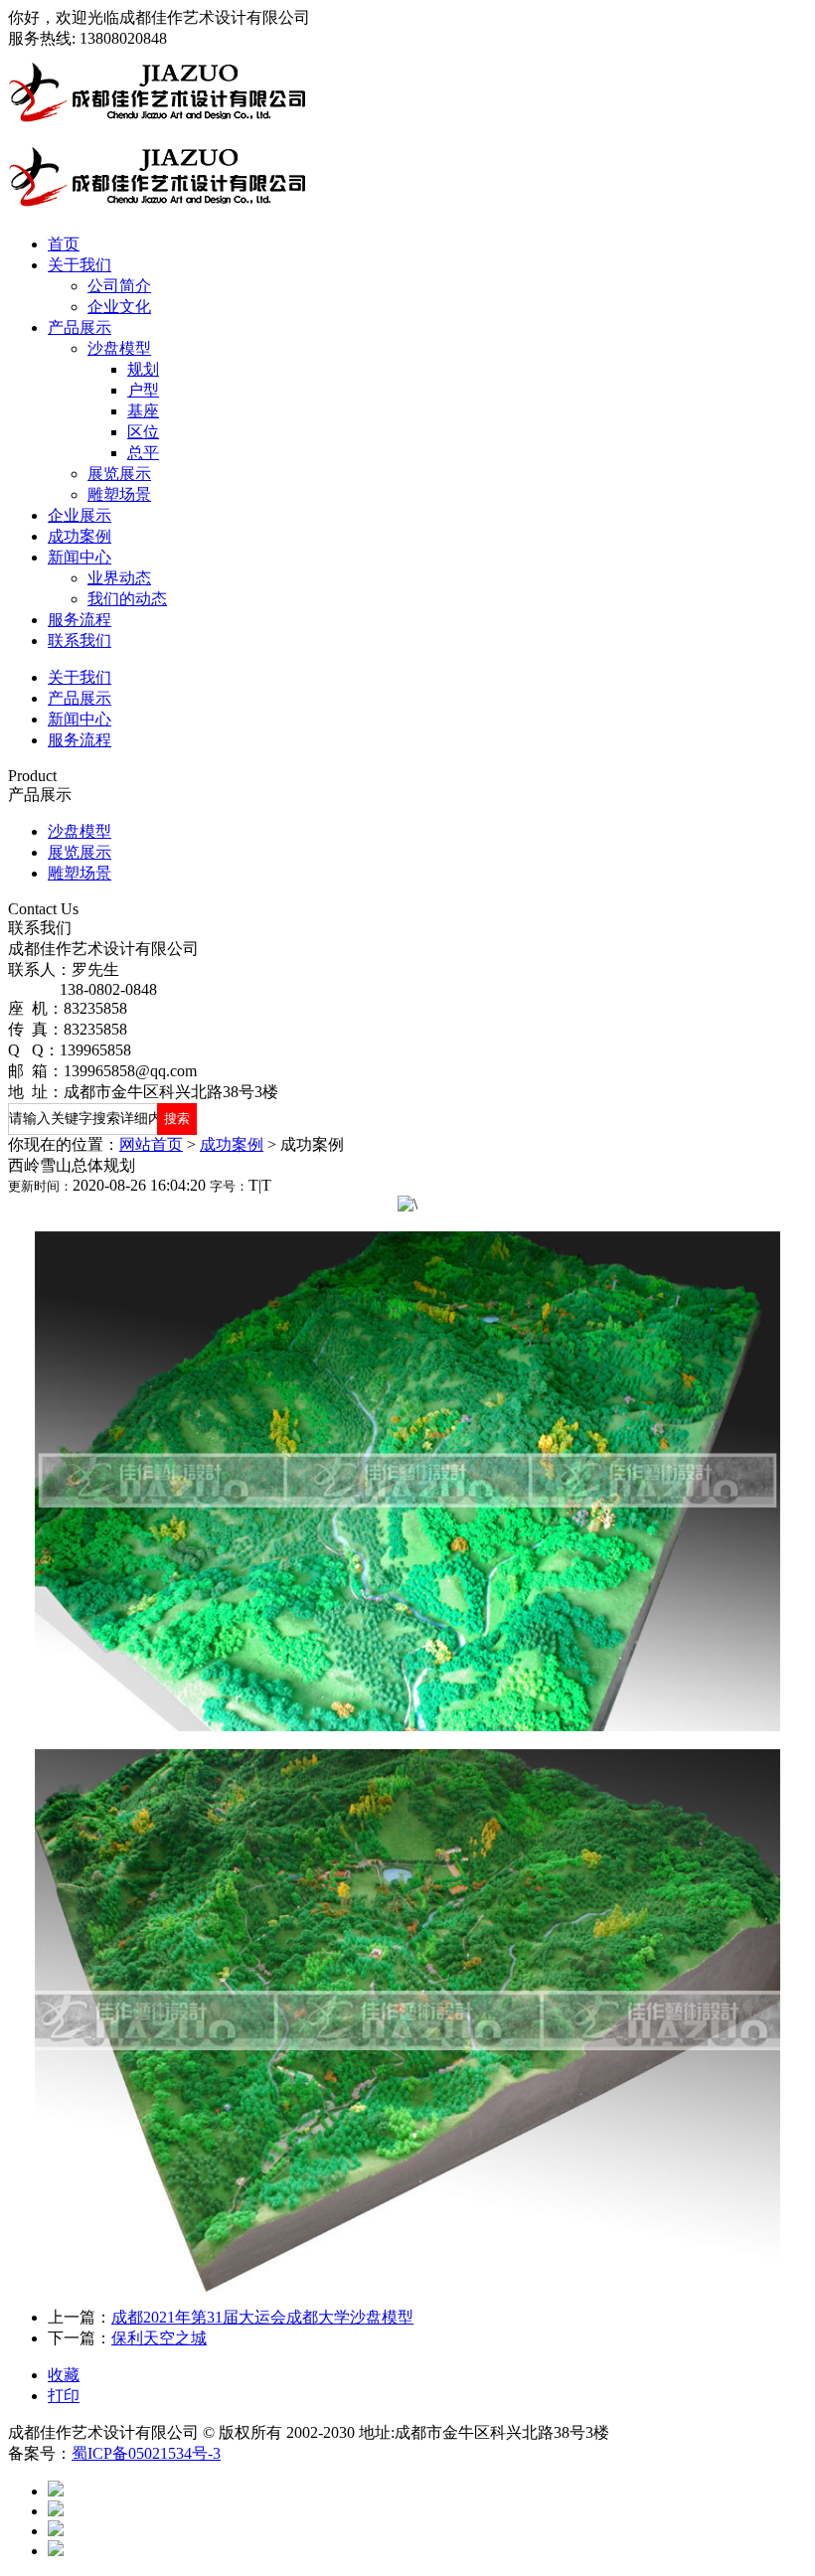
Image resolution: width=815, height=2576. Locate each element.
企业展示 (80, 515)
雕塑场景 (119, 494)
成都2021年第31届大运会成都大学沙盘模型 (262, 2317)
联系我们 (80, 641)
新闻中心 (80, 557)
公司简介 (119, 286)
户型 (143, 390)
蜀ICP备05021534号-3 (146, 2453)
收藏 (64, 2375)
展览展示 (119, 474)
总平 (143, 453)
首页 (64, 244)
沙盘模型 (119, 348)
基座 (143, 411)
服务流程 (80, 620)
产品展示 (80, 327)
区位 (143, 432)
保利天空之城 (159, 2338)
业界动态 (119, 578)
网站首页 (151, 1144)
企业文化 (119, 307)
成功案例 (80, 536)
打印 (64, 2396)
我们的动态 (127, 599)
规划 (143, 369)
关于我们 (80, 265)
